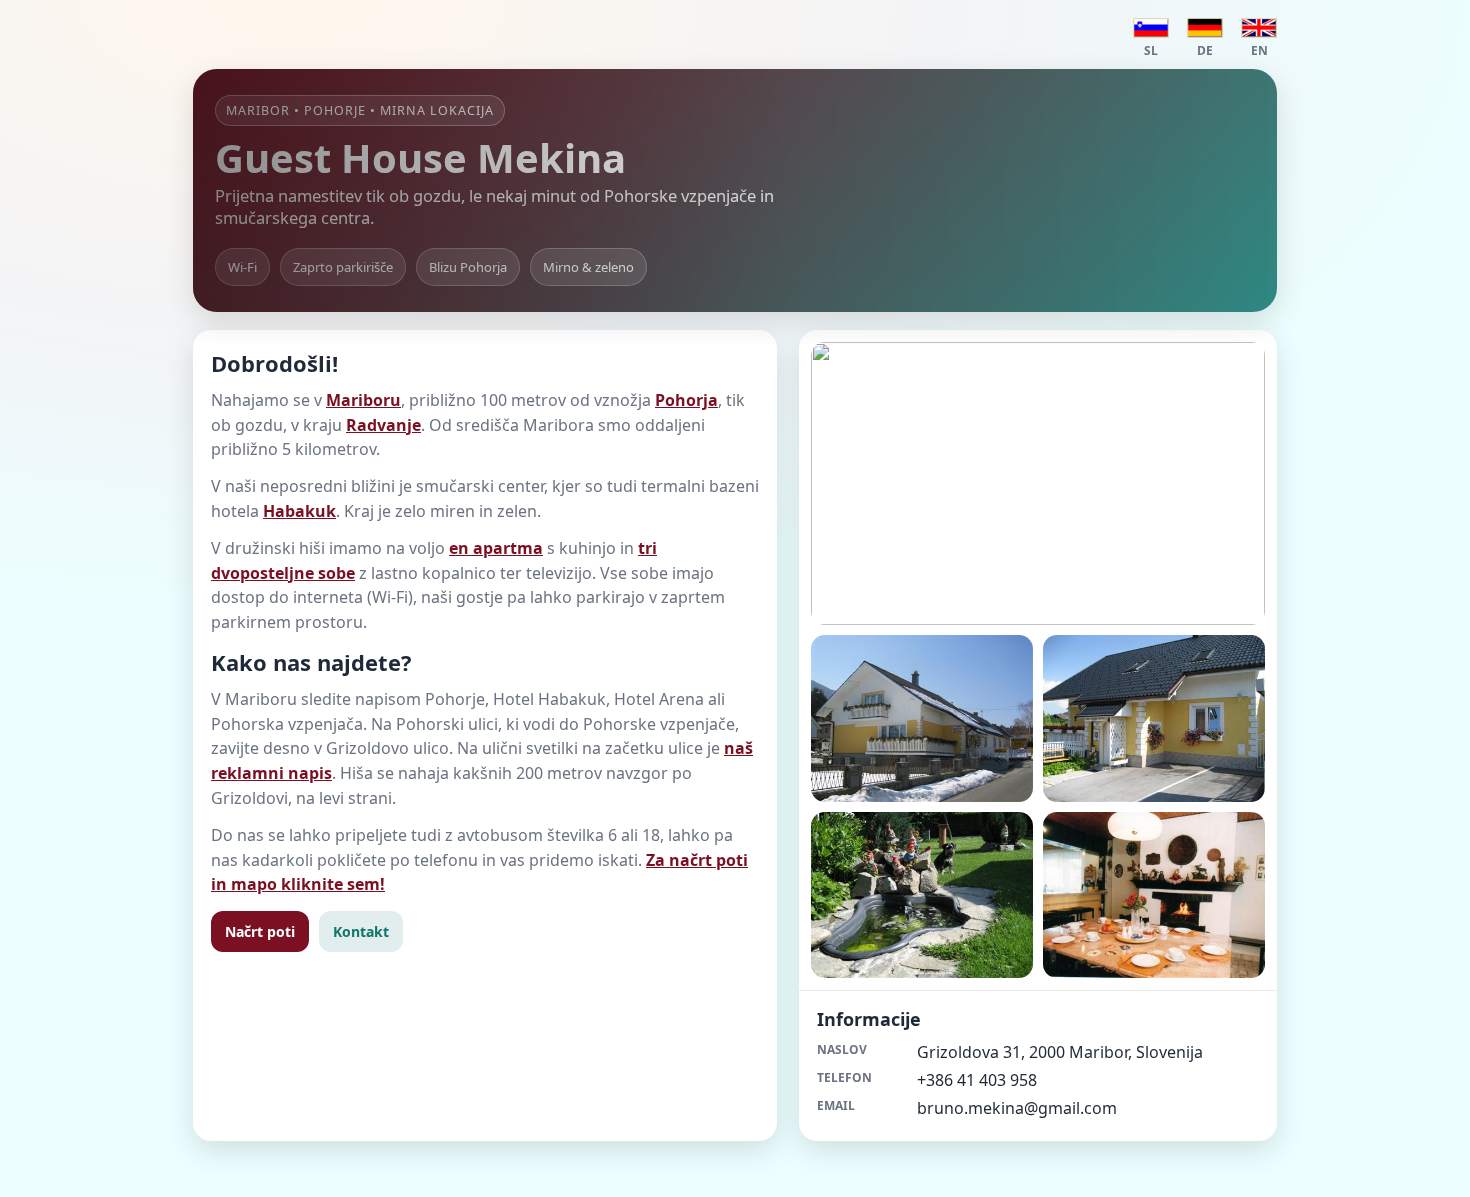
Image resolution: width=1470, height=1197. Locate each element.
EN (1259, 50)
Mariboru (363, 400)
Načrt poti (260, 931)
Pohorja (686, 400)
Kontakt (361, 931)
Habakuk (299, 511)
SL (1151, 50)
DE (1205, 50)
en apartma (496, 548)
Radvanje (383, 425)
